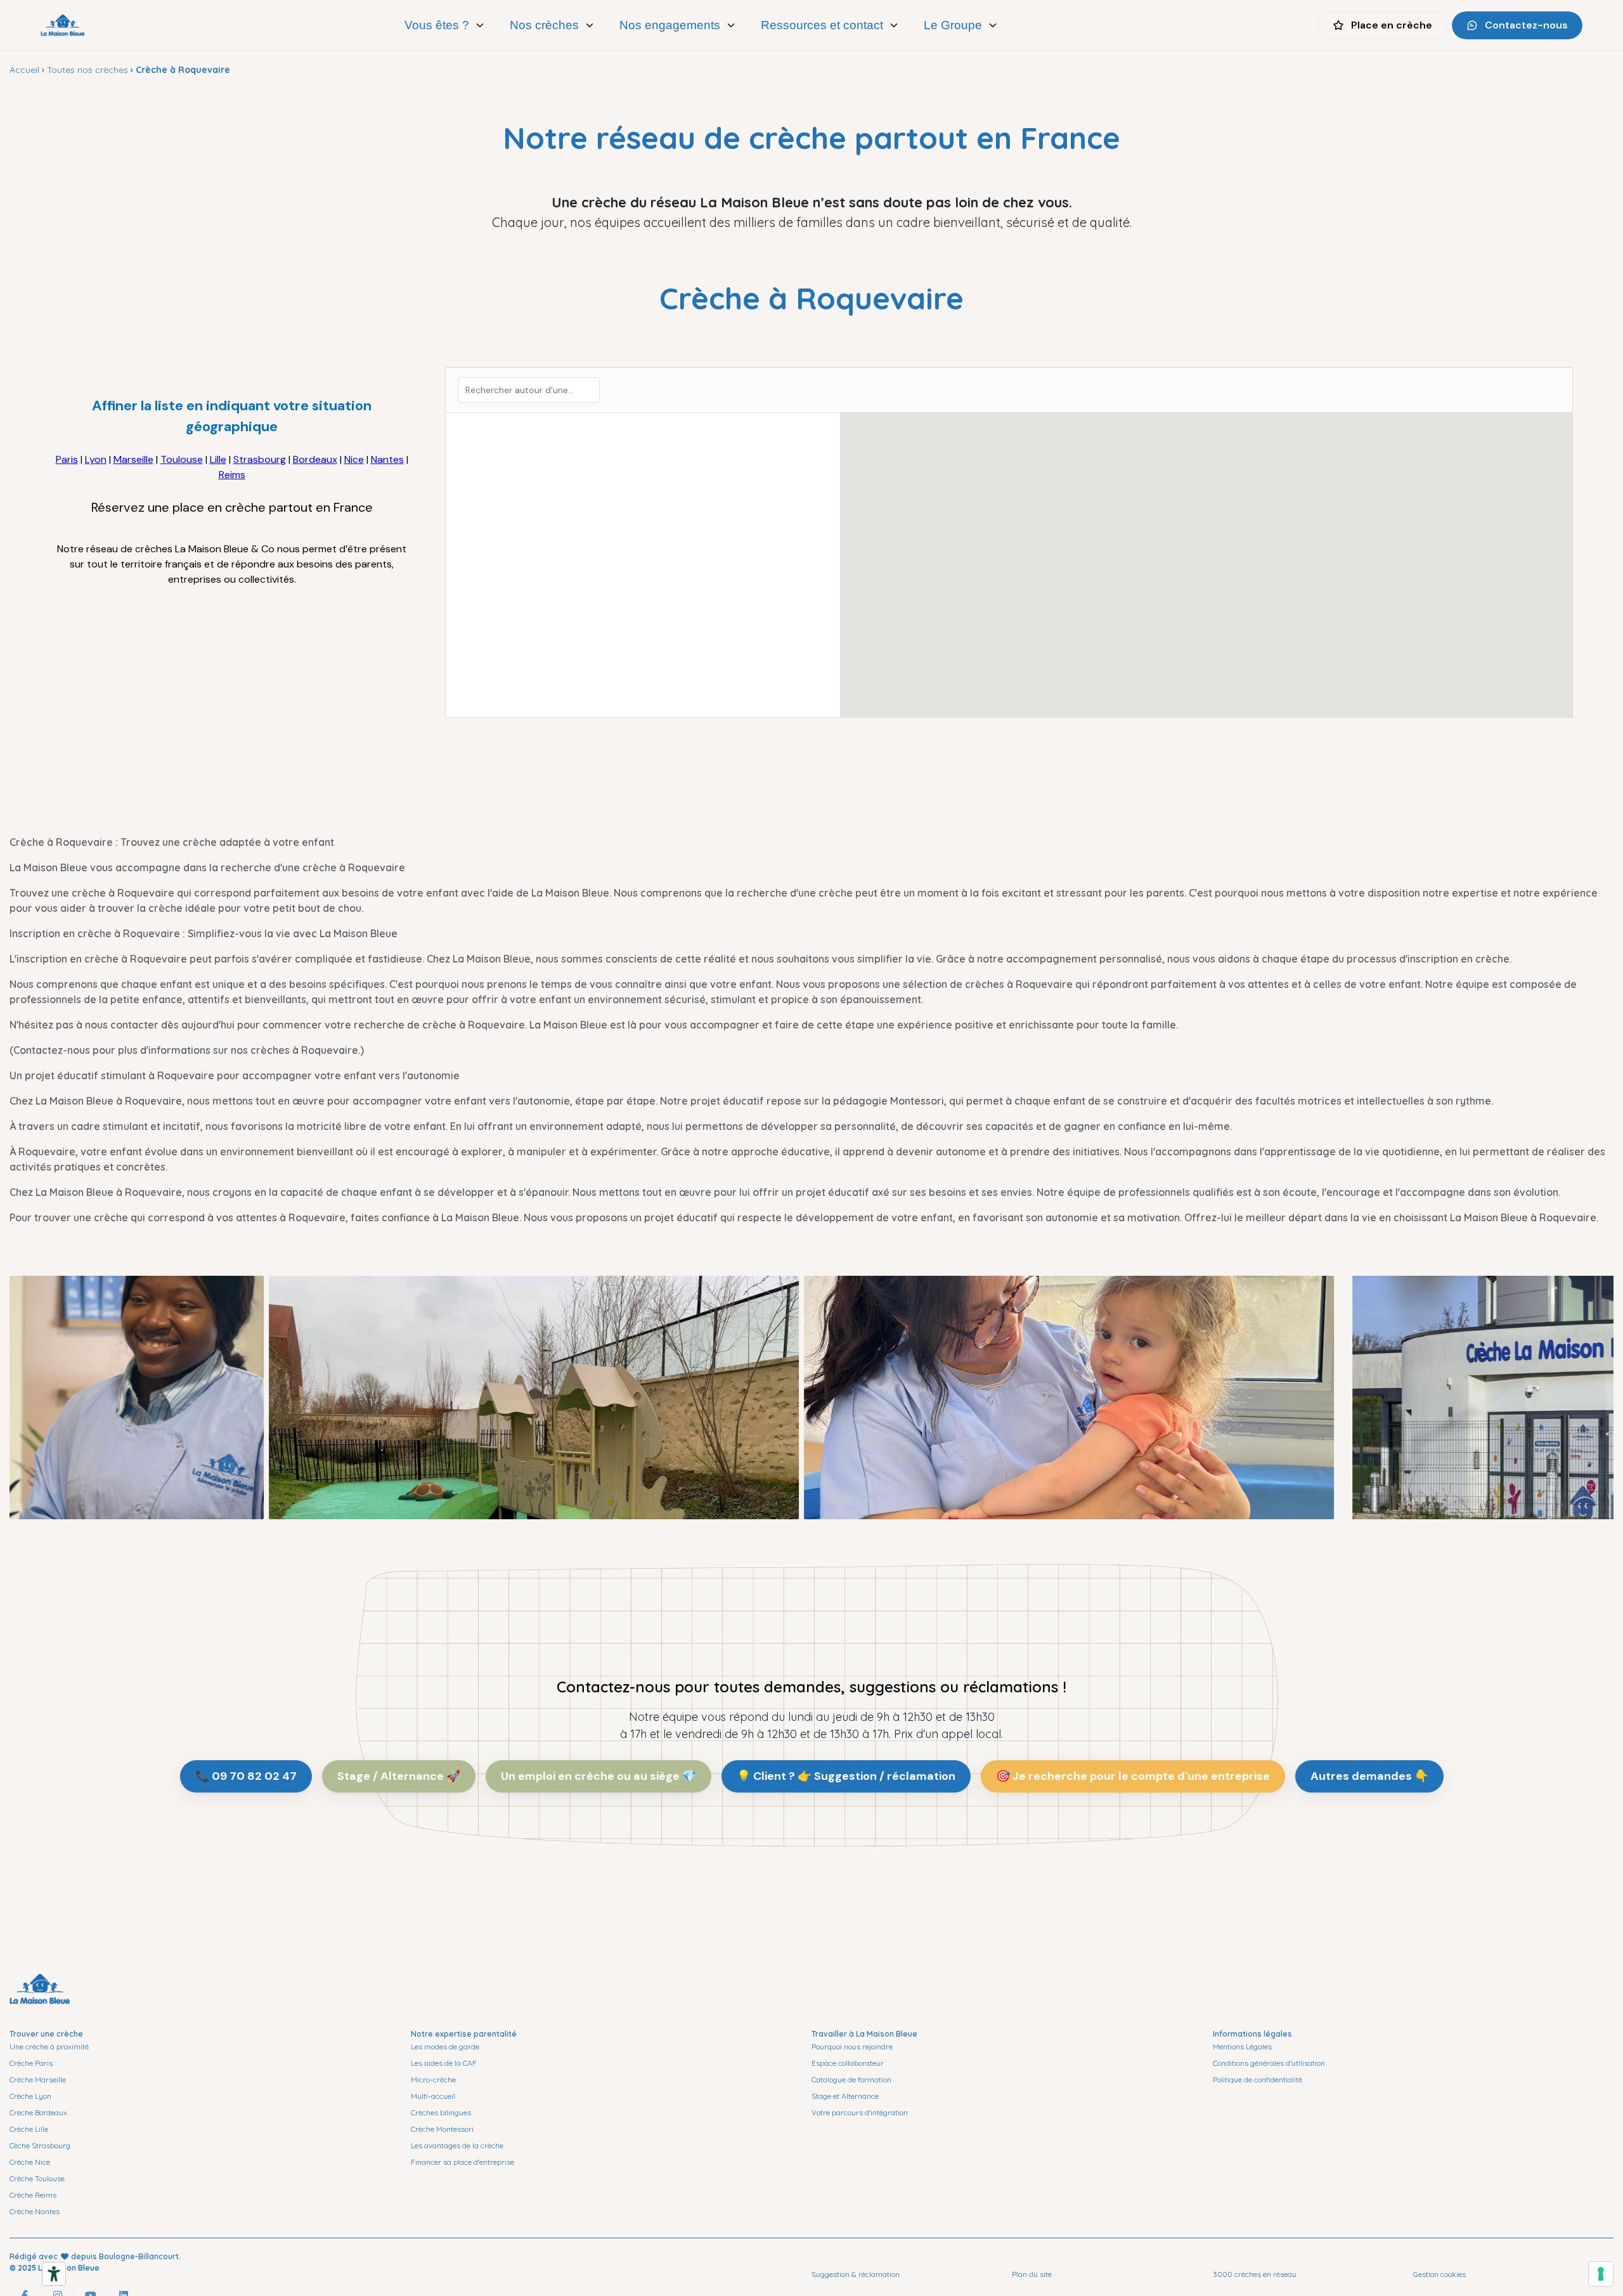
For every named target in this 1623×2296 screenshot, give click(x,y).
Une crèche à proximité (49, 2046)
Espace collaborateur (848, 2063)
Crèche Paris (31, 2063)
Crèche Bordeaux (38, 2112)
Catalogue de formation (851, 2079)
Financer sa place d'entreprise (462, 2162)
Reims (232, 475)
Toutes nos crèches (87, 70)
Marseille (133, 459)
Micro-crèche (433, 2079)
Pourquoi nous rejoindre (852, 2046)
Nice (354, 459)
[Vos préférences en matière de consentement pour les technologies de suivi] (1601, 2274)
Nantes (387, 459)
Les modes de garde (445, 2046)
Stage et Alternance (845, 2096)
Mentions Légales (1242, 2046)
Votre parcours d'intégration (860, 2112)
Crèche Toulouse (37, 2178)
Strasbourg (260, 459)
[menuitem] (445, 25)
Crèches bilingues (441, 2112)
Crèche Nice (30, 2162)
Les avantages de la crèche (457, 2145)
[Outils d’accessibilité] (54, 2274)
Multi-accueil (433, 2096)
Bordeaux (315, 459)
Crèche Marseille (38, 2079)
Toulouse (182, 459)
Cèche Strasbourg (40, 2145)
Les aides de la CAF (444, 2063)
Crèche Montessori (442, 2129)
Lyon (96, 459)
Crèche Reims (33, 2195)
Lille (218, 459)
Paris (67, 459)
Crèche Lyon (30, 2096)
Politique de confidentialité (1258, 2079)
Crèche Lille (29, 2129)
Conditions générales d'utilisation (1269, 2063)
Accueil (24, 70)
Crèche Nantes (35, 2211)
